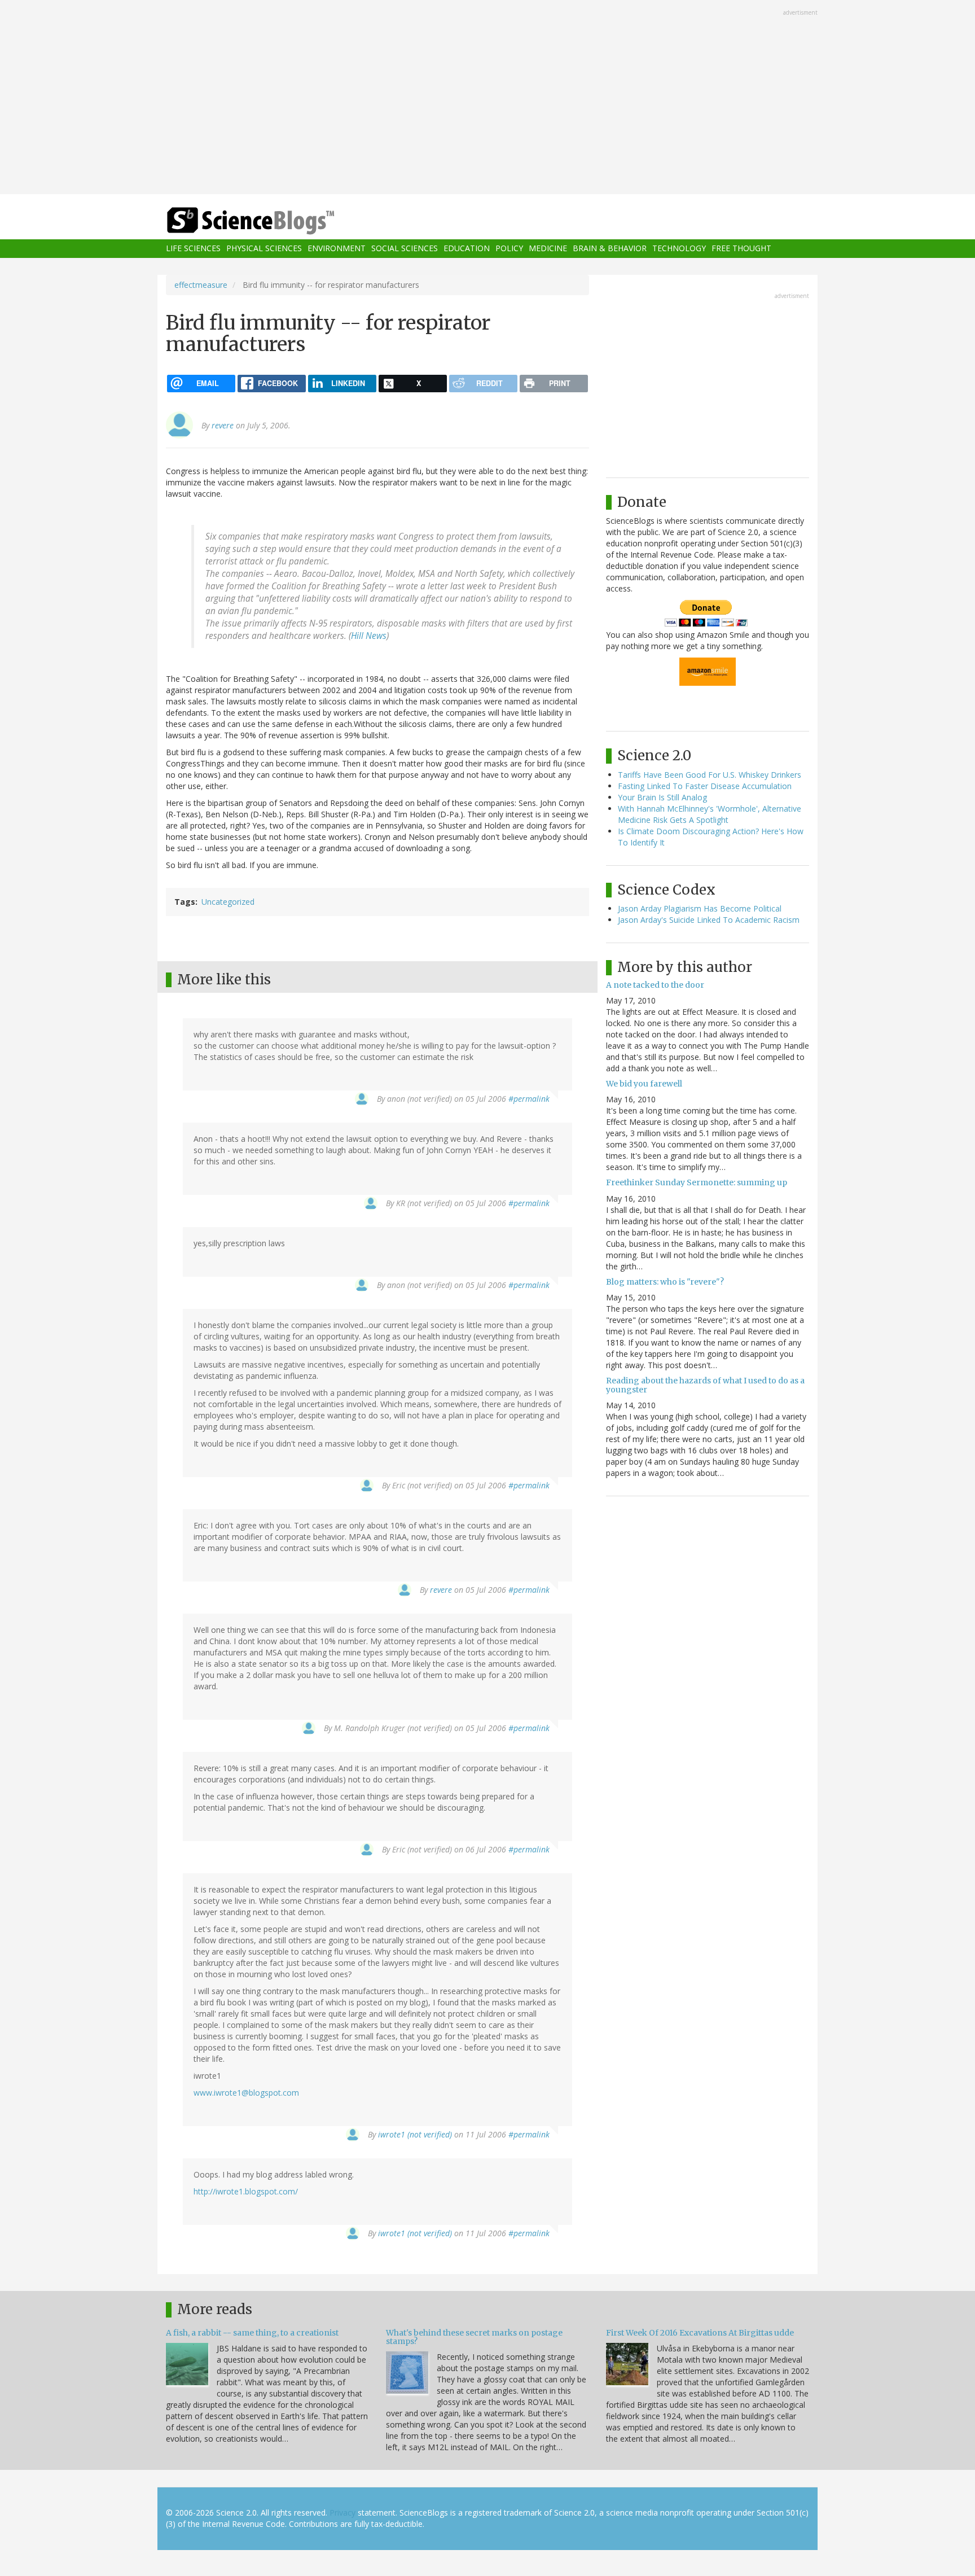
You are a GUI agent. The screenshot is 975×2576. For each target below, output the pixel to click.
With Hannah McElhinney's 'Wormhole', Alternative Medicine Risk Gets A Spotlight (710, 814)
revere (223, 425)
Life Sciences (193, 249)
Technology (679, 249)
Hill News (369, 636)
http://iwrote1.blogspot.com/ (246, 2191)
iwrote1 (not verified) (415, 2134)
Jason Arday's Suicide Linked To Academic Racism (709, 920)
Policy (509, 249)
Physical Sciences (264, 249)
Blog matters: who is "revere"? (665, 1282)
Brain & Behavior (610, 249)
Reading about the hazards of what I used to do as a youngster (705, 1385)
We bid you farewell (644, 1084)
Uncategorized (228, 902)
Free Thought (741, 249)
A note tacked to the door (655, 985)
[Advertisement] (488, 98)
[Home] (273, 221)
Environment (337, 249)
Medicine (548, 249)
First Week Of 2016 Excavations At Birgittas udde (700, 2333)
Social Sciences (405, 249)
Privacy (342, 2513)
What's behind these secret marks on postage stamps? (474, 2337)
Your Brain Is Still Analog (662, 797)
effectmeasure (201, 285)
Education (467, 249)
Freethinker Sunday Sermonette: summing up (697, 1182)
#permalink (529, 1099)
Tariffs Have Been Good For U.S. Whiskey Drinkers (710, 775)
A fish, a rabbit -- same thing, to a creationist (252, 2333)
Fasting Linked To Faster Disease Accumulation (705, 786)
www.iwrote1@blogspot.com (246, 2093)
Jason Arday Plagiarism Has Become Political (700, 908)
